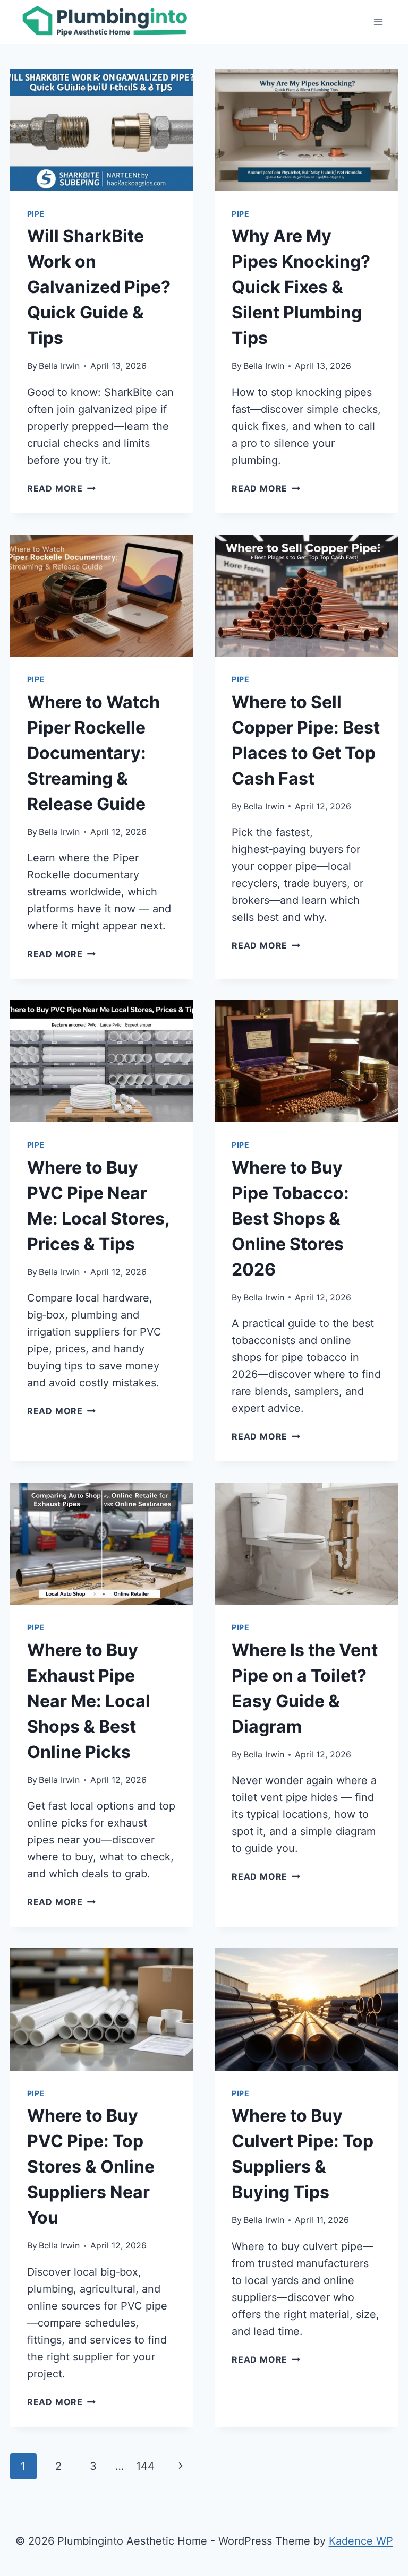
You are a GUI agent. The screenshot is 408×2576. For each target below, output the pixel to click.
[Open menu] (379, 21)
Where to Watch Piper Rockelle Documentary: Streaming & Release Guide (93, 753)
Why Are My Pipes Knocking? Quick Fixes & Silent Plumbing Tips (301, 287)
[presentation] (102, 130)
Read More (61, 488)
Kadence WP (361, 2541)
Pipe (36, 214)
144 (145, 2466)
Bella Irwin (59, 366)
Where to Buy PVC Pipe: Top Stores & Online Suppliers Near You (91, 2166)
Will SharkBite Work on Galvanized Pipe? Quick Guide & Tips (99, 287)
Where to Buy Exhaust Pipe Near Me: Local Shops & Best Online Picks (89, 1701)
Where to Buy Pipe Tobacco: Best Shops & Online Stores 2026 (290, 1218)
